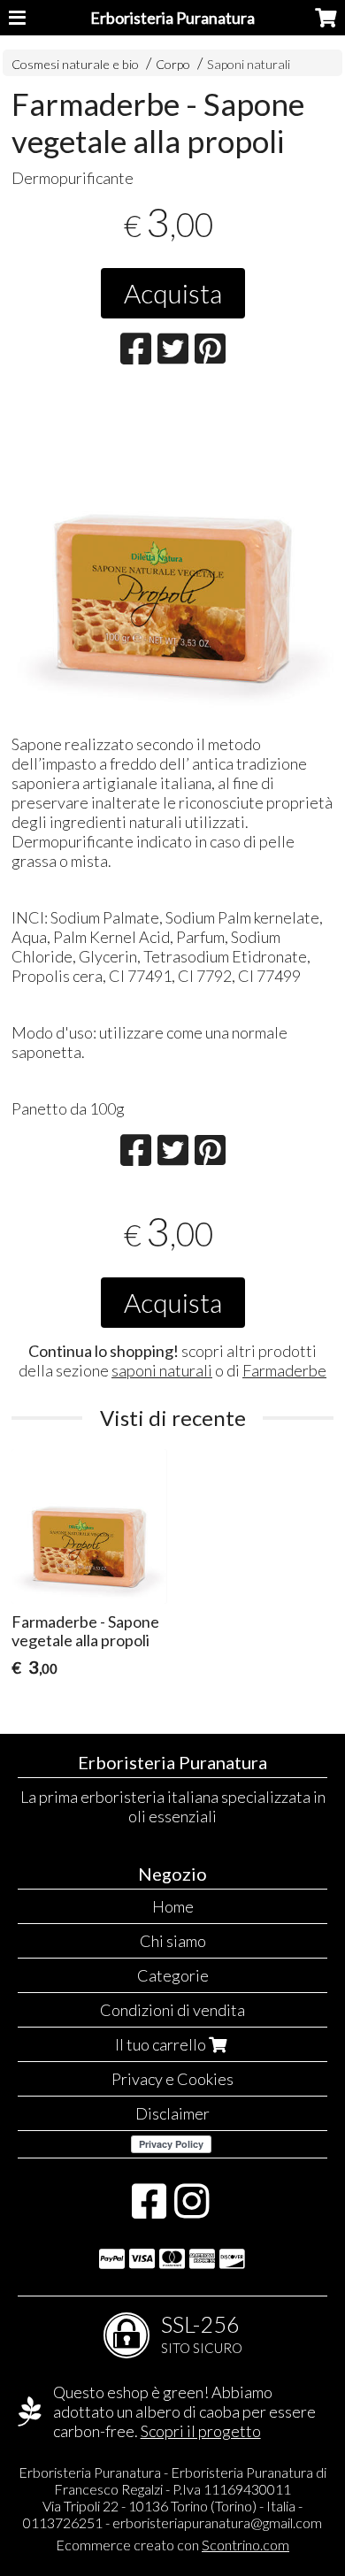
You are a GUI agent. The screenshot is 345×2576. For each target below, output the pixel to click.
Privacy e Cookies (172, 2079)
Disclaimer (172, 2113)
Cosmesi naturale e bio (75, 64)
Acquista (173, 293)
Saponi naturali (249, 64)
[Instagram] (192, 2210)
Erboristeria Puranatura (172, 18)
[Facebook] (149, 2210)
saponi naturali (162, 1370)
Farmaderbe (284, 1370)
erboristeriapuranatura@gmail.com (217, 2522)
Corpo (174, 64)
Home (173, 1906)
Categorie (173, 1975)
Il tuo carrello (162, 2044)
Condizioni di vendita (172, 2010)
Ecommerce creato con (172, 2545)
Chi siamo (173, 1941)
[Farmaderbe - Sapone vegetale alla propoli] (173, 556)
